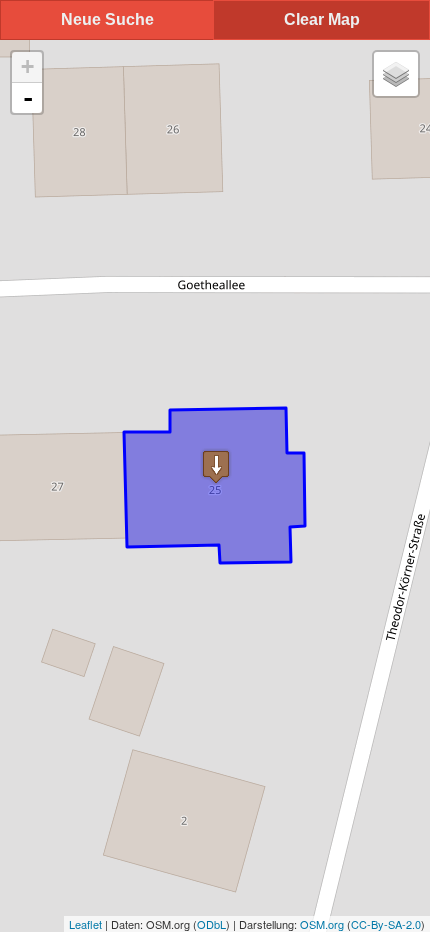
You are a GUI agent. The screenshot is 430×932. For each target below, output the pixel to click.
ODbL (211, 924)
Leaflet (85, 924)
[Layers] (396, 74)
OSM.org (322, 924)
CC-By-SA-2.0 (386, 924)
